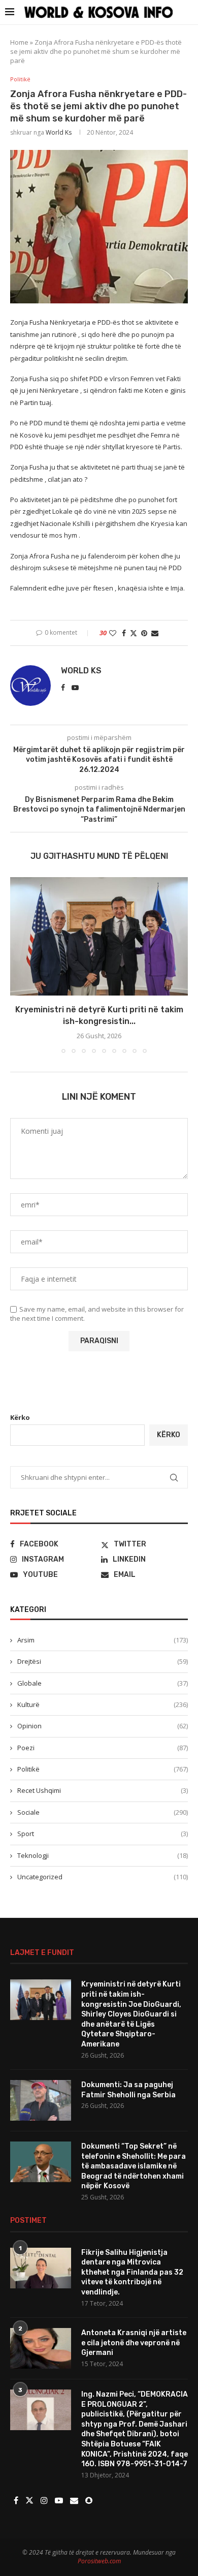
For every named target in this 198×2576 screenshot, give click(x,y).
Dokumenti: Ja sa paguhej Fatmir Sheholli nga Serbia (128, 2090)
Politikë (103, 1769)
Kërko (20, 1417)
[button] (19, 965)
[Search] (188, 12)
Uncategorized (103, 1877)
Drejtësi (103, 1661)
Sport (103, 1834)
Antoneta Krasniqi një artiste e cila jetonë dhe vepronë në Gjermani (134, 2343)
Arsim (103, 1640)
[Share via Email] (155, 633)
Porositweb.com (99, 2561)
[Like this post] (113, 633)
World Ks (59, 132)
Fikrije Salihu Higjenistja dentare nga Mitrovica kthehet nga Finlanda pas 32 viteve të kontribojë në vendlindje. (132, 2272)
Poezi (103, 1748)
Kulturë (103, 1704)
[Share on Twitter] (134, 633)
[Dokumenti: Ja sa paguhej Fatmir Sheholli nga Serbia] (41, 2100)
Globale (103, 1683)
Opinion (103, 1726)
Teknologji (103, 1855)
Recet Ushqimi (103, 1790)
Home (19, 42)
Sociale (103, 1812)
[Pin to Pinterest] (144, 633)
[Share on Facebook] (124, 633)
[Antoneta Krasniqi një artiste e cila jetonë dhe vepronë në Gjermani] (41, 2348)
